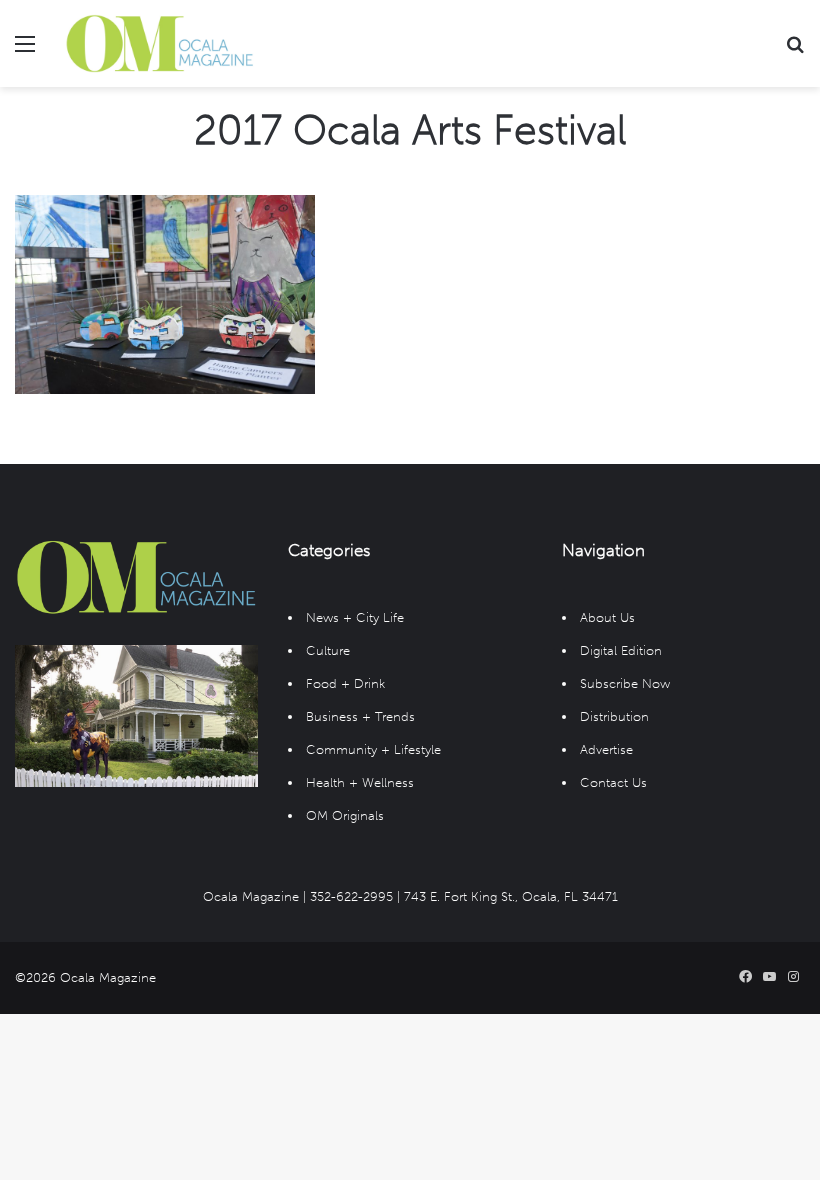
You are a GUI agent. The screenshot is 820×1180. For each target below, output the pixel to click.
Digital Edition (621, 650)
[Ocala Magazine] (160, 43)
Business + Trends (360, 716)
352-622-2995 (351, 896)
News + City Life (355, 617)
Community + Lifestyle (373, 749)
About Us (607, 617)
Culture (328, 650)
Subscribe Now (625, 683)
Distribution (614, 716)
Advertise (606, 749)
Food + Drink (345, 683)
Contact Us (613, 782)
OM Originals (345, 815)
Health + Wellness (360, 782)
